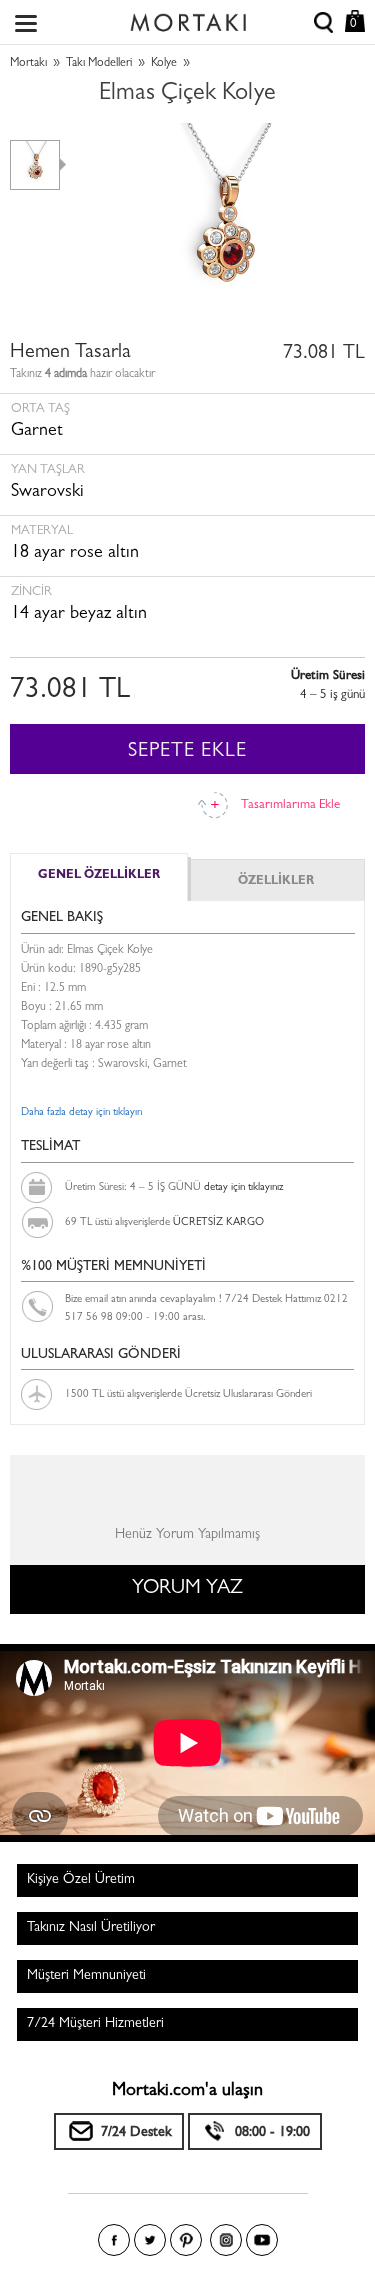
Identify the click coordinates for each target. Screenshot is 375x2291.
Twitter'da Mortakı (150, 2240)
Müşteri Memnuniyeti (86, 1976)
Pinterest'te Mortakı (186, 2240)
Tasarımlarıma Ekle (290, 805)
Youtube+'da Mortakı (262, 2240)
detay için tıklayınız (243, 1187)
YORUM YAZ (187, 1589)
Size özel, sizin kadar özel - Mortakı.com (188, 18)
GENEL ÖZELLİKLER (99, 876)
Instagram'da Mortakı (226, 2240)
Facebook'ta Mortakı (114, 2240)
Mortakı (28, 64)
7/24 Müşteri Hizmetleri (95, 2024)
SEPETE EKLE (187, 752)
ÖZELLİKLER (276, 882)
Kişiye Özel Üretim (81, 1880)
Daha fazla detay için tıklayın (81, 1112)
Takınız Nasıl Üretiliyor (91, 1928)
